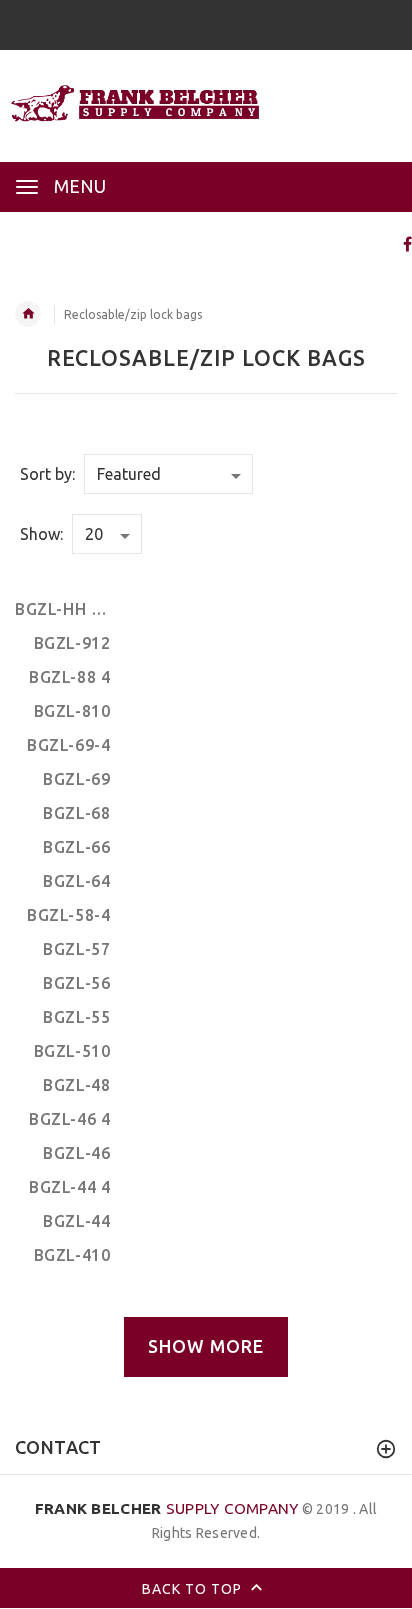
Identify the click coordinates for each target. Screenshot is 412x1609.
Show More (206, 1346)
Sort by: (47, 474)
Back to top (194, 1589)
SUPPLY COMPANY (167, 1508)
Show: (41, 534)
